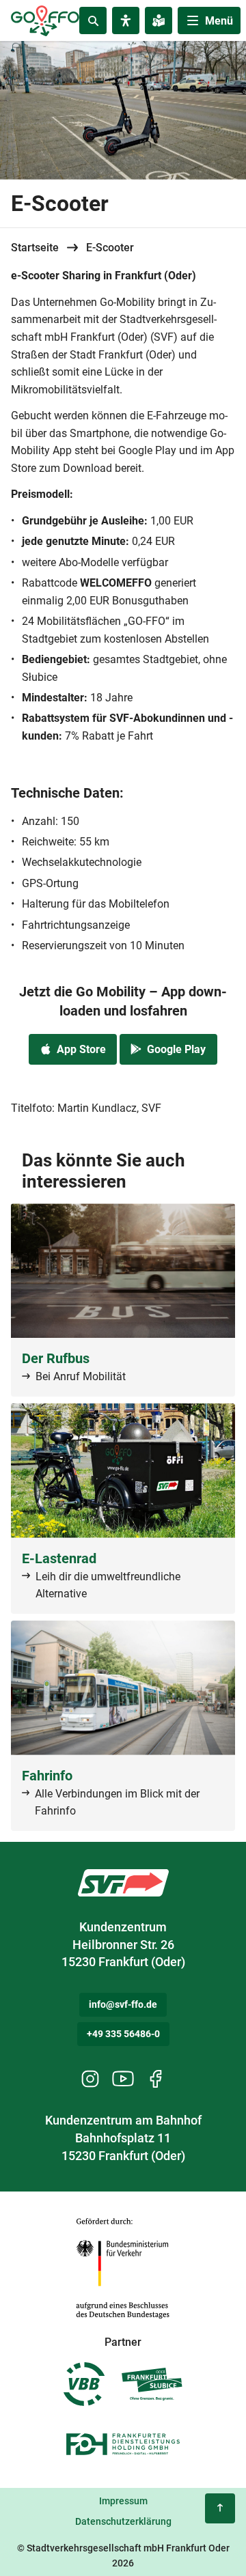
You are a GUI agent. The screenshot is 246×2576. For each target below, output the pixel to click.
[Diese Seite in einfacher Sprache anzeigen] (159, 20)
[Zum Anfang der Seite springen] (220, 2508)
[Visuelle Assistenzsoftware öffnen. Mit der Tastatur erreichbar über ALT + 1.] (126, 20)
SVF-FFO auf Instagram (90, 2079)
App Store (81, 1049)
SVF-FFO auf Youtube (123, 2079)
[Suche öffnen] (93, 20)
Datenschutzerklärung (123, 2521)
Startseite (35, 248)
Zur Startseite (43, 12)
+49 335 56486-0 (123, 2034)
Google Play (176, 1049)
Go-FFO (123, 1883)
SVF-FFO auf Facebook (156, 2079)
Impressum (123, 2501)
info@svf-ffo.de (123, 2004)
